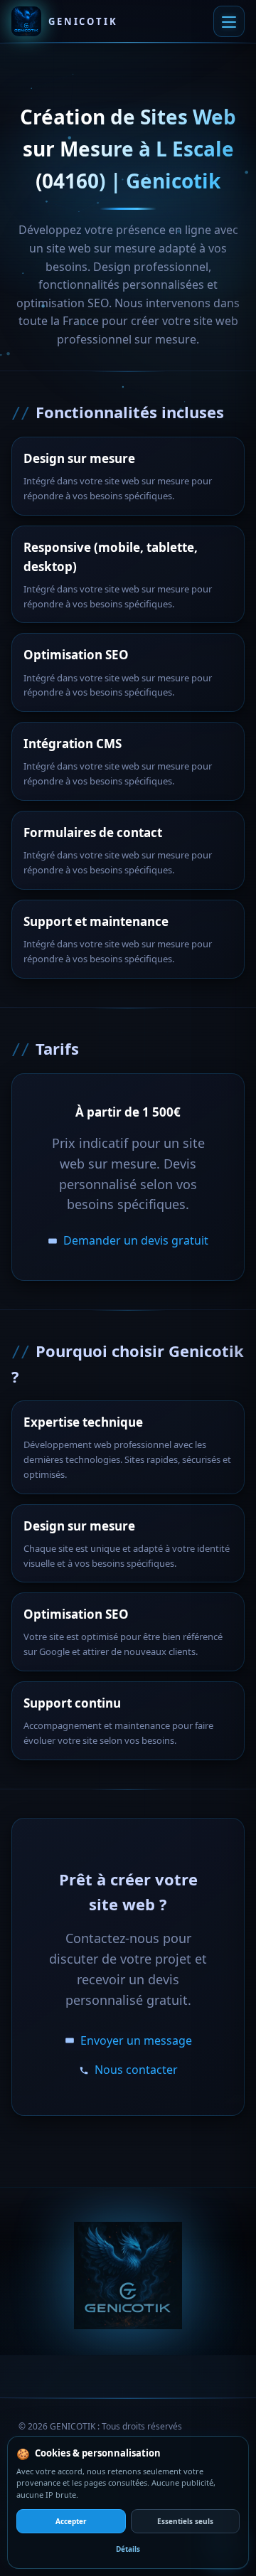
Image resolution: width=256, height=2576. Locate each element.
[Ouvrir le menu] (229, 21)
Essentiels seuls (185, 2521)
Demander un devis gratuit (136, 1240)
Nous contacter (136, 2070)
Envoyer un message (136, 2040)
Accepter (71, 2521)
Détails (128, 2549)
